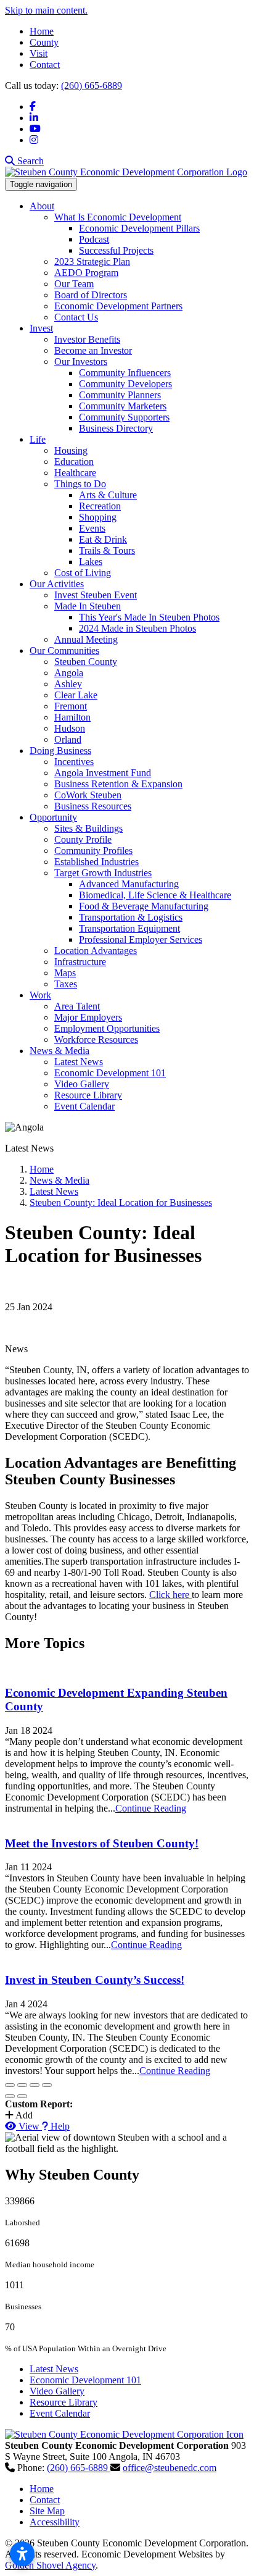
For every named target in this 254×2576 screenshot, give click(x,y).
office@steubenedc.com (170, 2468)
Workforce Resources (96, 1039)
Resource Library (88, 1095)
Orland (68, 739)
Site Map (47, 2511)
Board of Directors (91, 295)
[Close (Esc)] (10, 2085)
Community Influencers (125, 373)
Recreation (100, 506)
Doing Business (60, 751)
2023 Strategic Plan (92, 261)
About (42, 206)
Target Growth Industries (103, 873)
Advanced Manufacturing (129, 884)
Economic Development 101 (110, 1073)
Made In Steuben (88, 606)
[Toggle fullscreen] (35, 2085)
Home (42, 31)
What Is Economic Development (118, 217)
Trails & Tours (107, 550)
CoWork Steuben (88, 795)
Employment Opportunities (107, 1028)
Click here (170, 1595)
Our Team (74, 284)
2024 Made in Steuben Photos (137, 628)
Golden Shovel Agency (50, 2565)
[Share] (22, 2085)
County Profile (83, 839)
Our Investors (81, 362)
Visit (39, 53)
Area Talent (77, 1006)
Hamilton (72, 717)
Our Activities (57, 584)
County (44, 42)
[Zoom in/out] (47, 2085)
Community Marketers (123, 406)
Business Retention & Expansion (118, 784)
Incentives (74, 762)
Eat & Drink (103, 539)
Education (74, 462)
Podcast (94, 239)
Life (38, 439)
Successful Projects (116, 250)
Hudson (70, 728)
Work (40, 995)
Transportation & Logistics (131, 917)
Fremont (71, 706)
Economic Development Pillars (139, 228)
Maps (65, 973)
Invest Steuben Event (96, 595)
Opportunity (53, 817)
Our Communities (64, 650)
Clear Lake (76, 695)
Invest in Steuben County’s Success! (95, 1980)
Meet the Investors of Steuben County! (102, 1843)
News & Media (59, 1051)
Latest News (79, 1062)
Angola (69, 673)
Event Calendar (84, 1106)
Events (92, 528)
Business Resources (93, 806)
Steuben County (86, 662)
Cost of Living (83, 573)
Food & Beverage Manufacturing (144, 906)
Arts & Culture (108, 495)
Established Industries (96, 862)
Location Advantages (96, 951)
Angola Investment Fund (103, 773)
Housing (71, 450)
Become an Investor (93, 350)
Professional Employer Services (141, 939)
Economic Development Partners (118, 306)
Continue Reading (151, 1808)
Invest (41, 328)
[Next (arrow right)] (22, 2096)
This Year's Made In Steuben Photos (149, 617)
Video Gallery (82, 1084)
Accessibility (55, 2522)
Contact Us (76, 317)
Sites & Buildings (88, 828)
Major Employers (88, 1017)
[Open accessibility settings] (22, 2554)
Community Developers (125, 384)
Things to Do (80, 484)
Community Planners (120, 395)
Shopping (98, 517)
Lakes (91, 562)
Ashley (68, 684)
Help (59, 2126)
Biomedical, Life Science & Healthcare (155, 895)
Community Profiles (93, 851)
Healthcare (75, 473)
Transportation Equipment (129, 928)
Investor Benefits (87, 339)
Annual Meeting (86, 639)
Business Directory (116, 428)
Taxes (66, 984)
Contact (45, 65)
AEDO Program (86, 273)
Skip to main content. (46, 10)
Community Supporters (124, 417)
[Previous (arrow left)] (10, 2096)
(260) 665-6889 (92, 86)
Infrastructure (80, 962)
